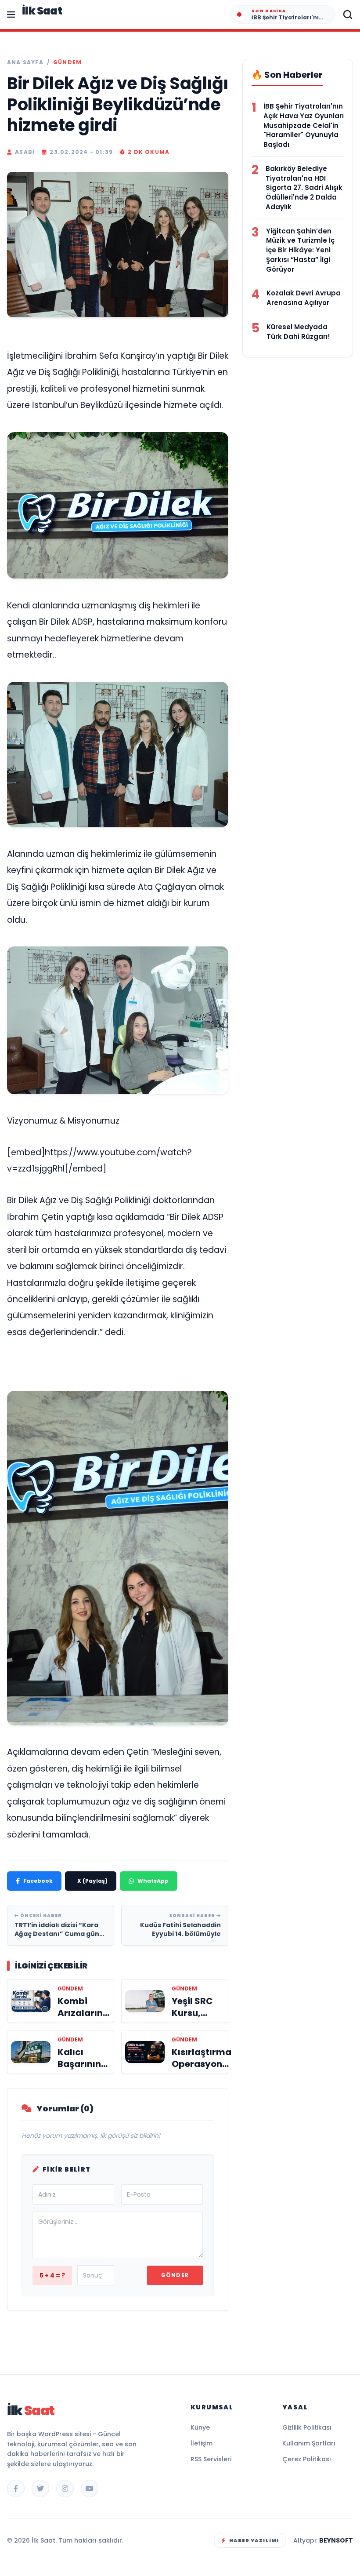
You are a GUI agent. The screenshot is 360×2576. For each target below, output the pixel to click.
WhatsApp (153, 1881)
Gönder (175, 2275)
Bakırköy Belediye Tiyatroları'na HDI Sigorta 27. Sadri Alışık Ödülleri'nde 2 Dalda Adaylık (304, 188)
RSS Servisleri (211, 2459)
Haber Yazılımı (254, 2540)
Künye (200, 2427)
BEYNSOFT (336, 2540)
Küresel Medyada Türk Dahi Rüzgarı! (298, 332)
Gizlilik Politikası (307, 2427)
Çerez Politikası (307, 2459)
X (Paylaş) (92, 1881)
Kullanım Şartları (309, 2443)
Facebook (38, 1881)
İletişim (202, 2443)
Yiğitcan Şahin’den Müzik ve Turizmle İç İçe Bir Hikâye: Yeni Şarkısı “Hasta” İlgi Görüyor (300, 250)
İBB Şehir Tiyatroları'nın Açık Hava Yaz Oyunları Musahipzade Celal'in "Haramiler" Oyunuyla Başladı (304, 125)
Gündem (67, 62)
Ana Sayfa (25, 62)
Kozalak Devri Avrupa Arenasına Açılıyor (304, 298)
